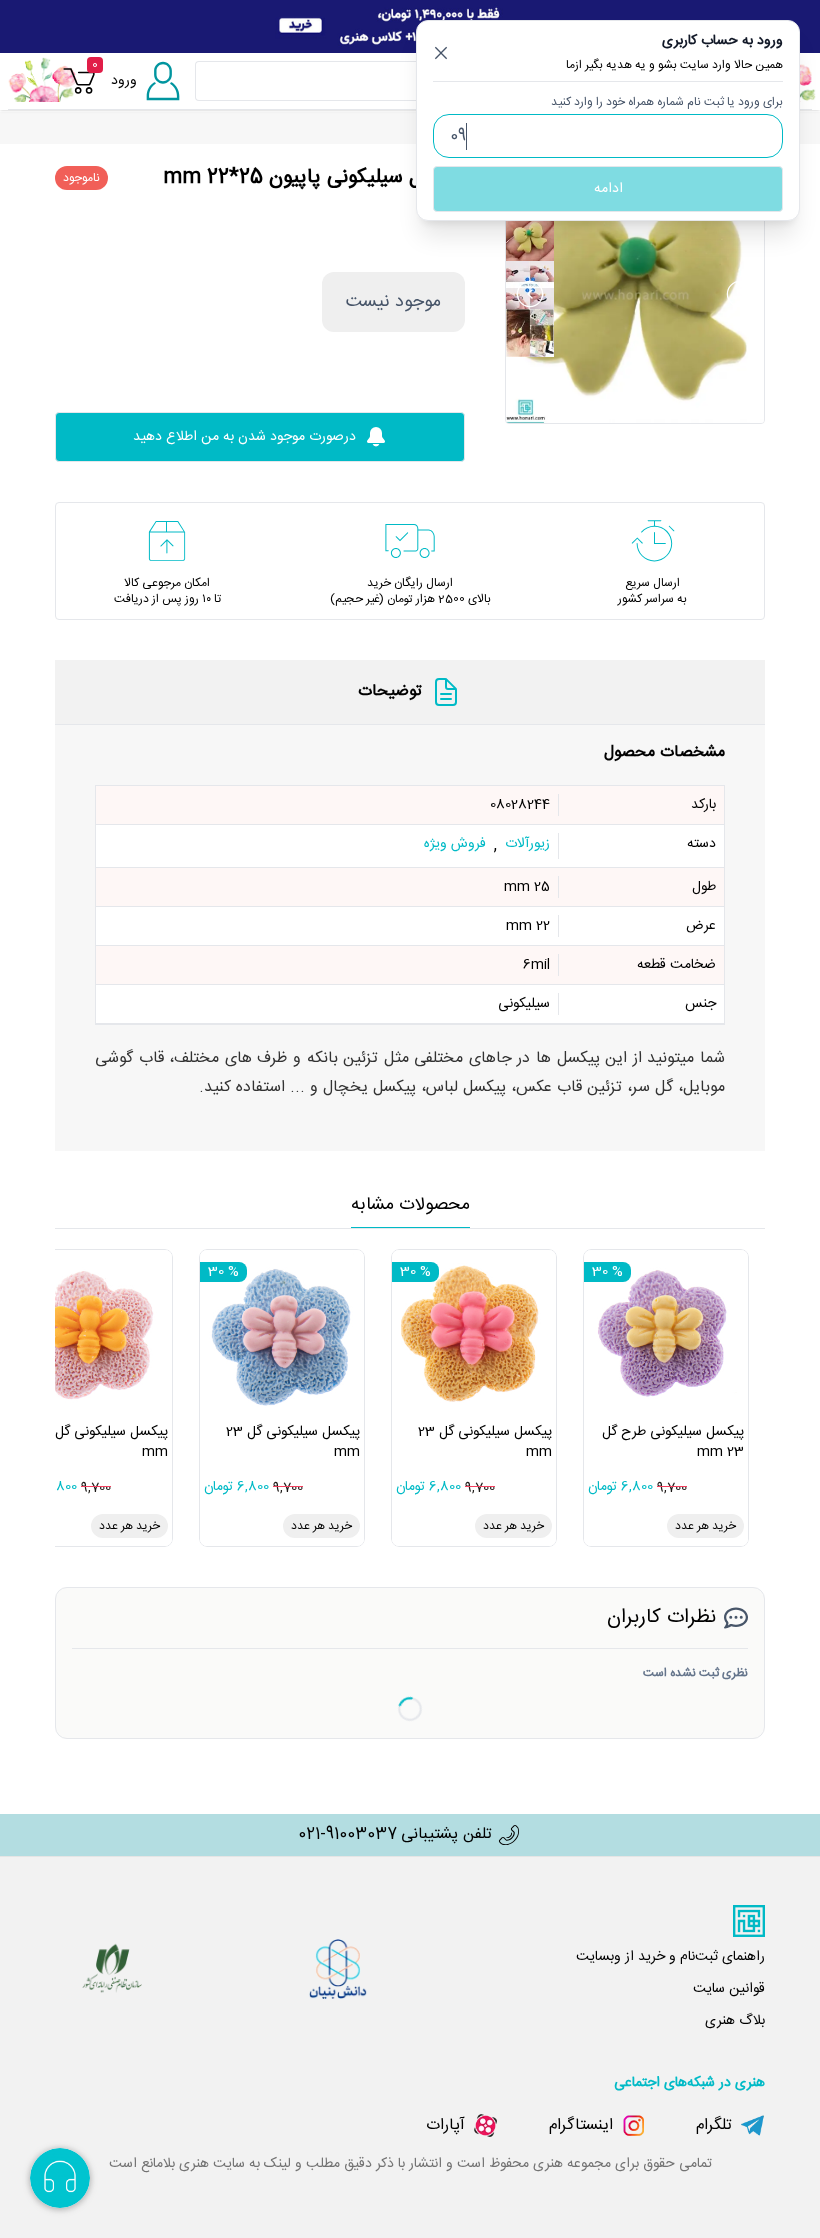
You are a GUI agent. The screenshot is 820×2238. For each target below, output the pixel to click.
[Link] (410, 26)
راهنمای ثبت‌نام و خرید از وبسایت (670, 1957)
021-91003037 (347, 1835)
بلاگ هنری (735, 2021)
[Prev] (530, 294)
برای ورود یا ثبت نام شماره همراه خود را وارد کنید (667, 102)
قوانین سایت (729, 1989)
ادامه (608, 189)
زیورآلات (527, 845)
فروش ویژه (455, 845)
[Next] (740, 294)
